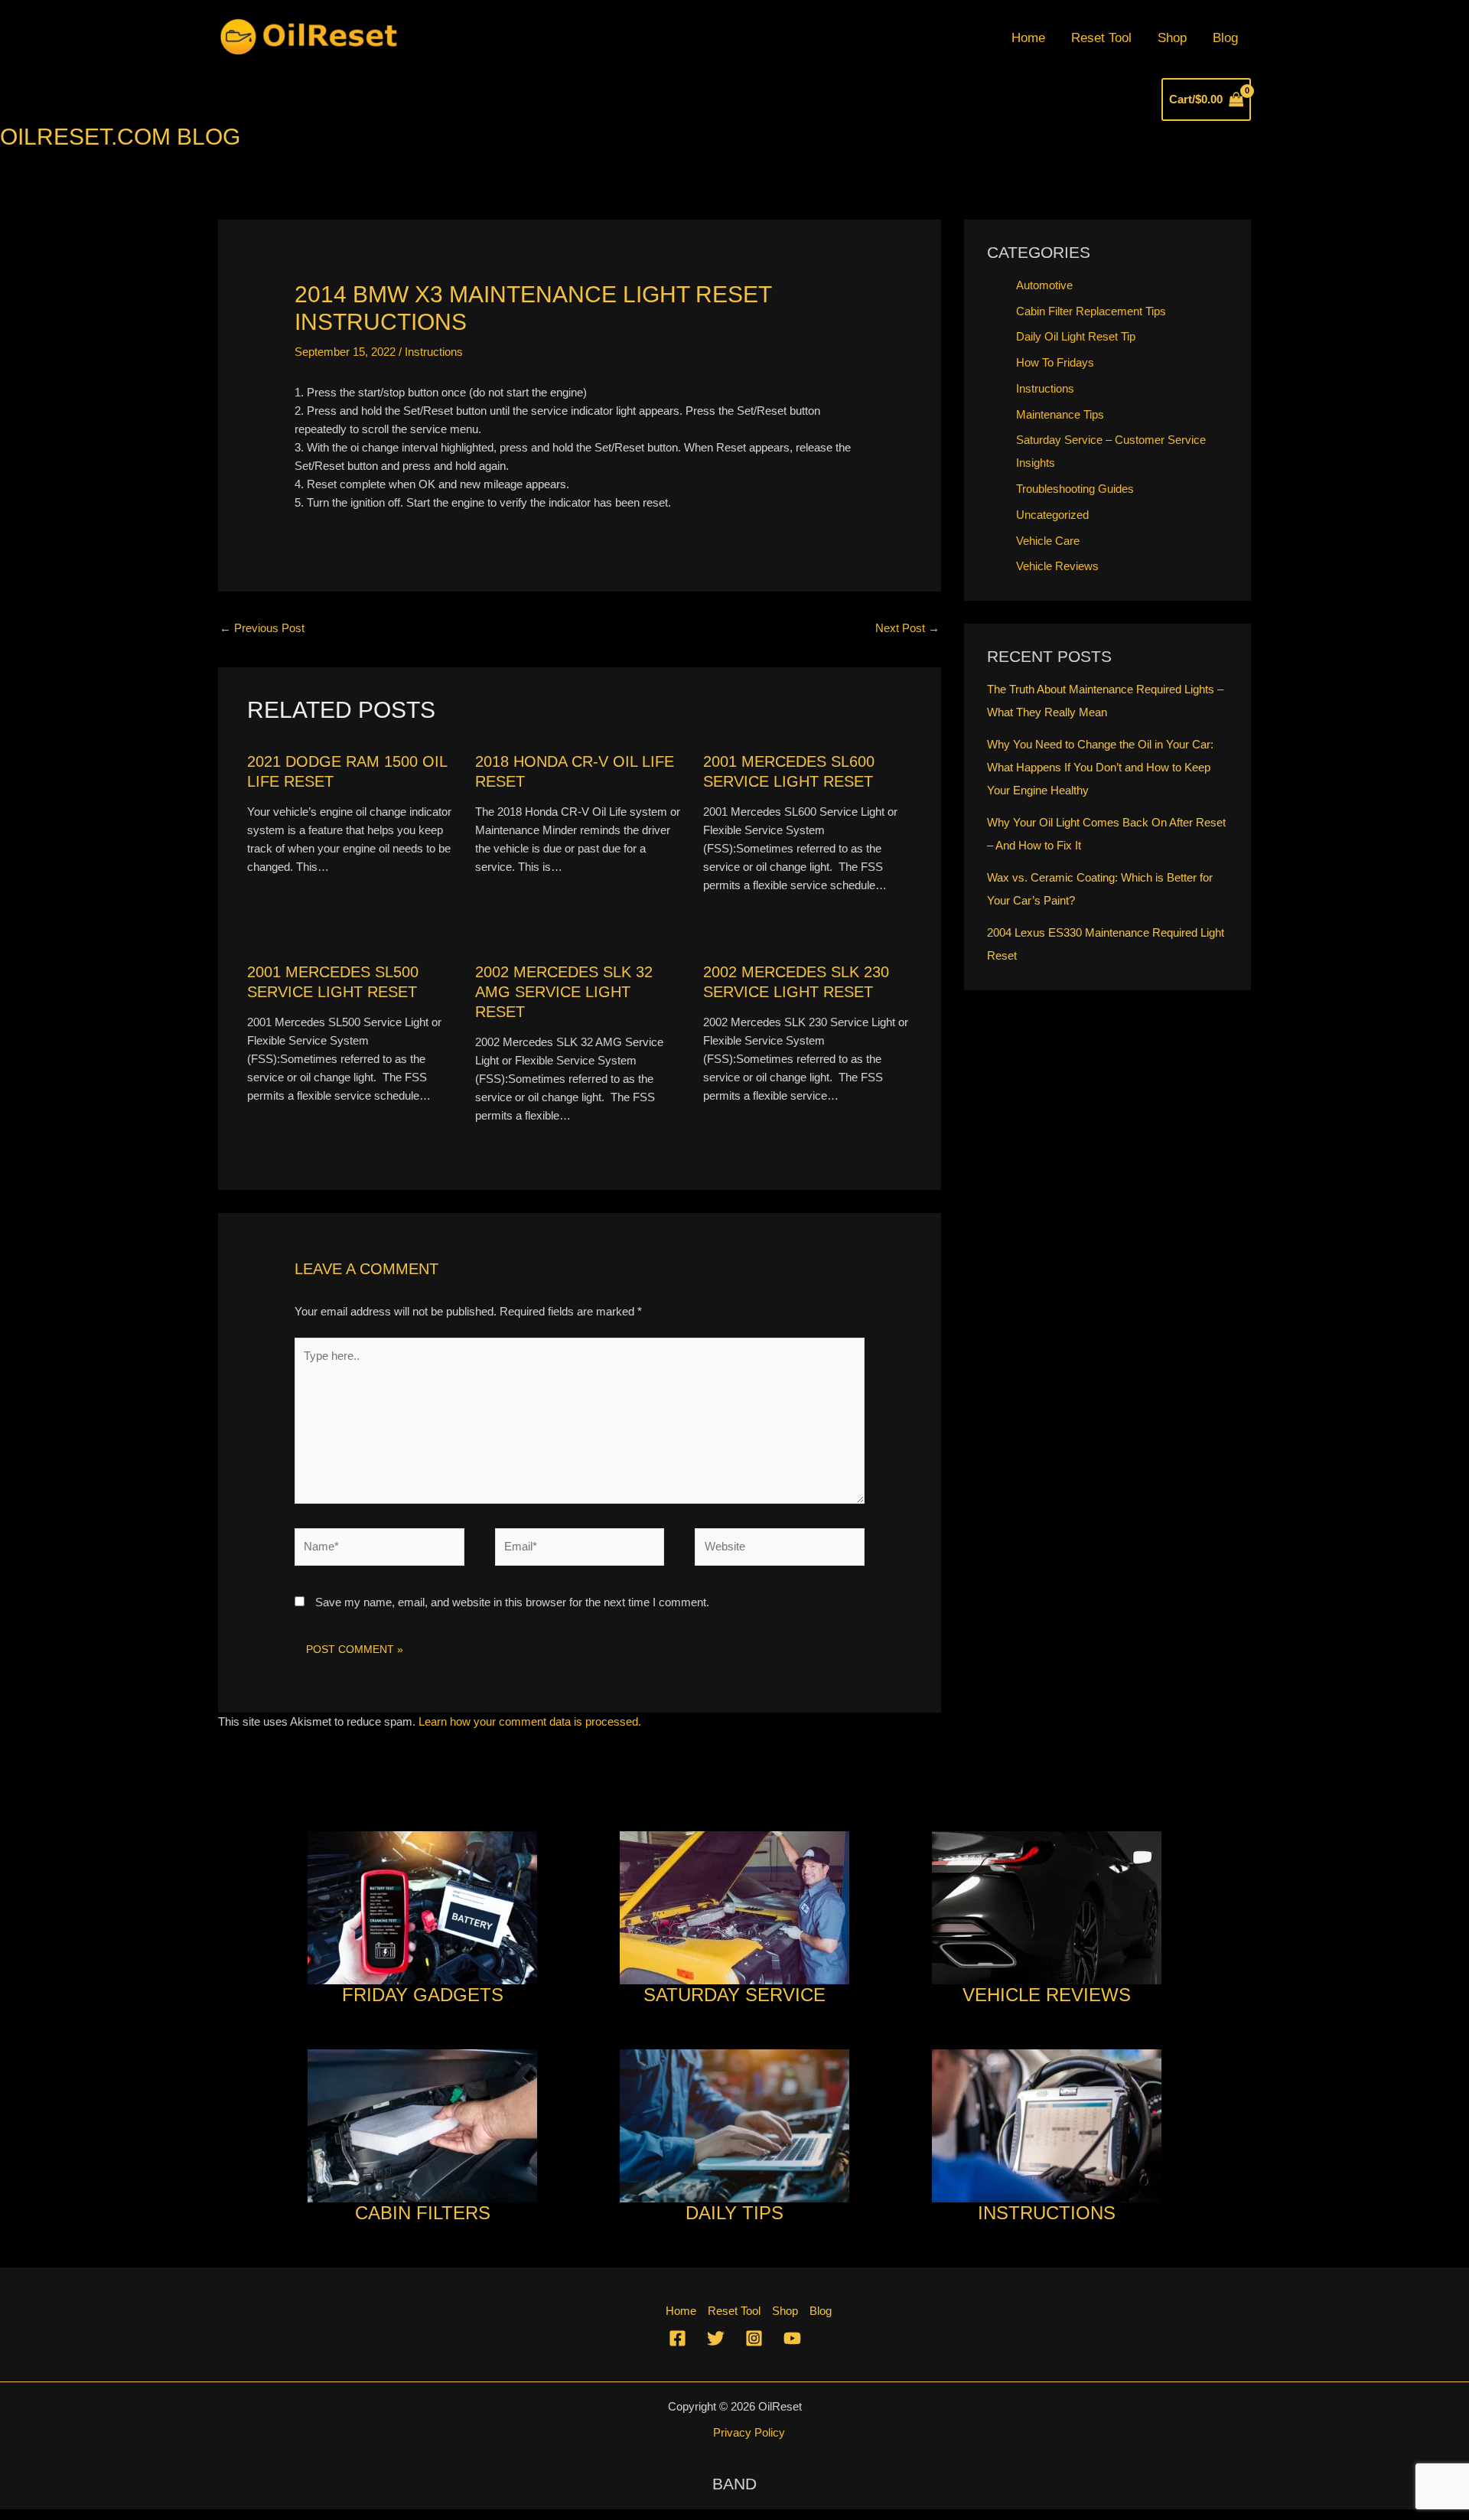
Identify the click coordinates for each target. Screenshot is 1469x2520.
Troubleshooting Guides (1075, 489)
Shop (1172, 38)
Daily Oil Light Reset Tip (1076, 336)
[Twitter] (716, 2338)
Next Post (907, 628)
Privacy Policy (749, 2432)
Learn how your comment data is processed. (530, 1721)
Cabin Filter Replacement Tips (1091, 311)
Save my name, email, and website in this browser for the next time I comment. (512, 1602)
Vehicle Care (1048, 541)
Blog (1225, 38)
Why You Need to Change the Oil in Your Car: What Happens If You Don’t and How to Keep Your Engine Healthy (1100, 767)
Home (1028, 38)
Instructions (434, 352)
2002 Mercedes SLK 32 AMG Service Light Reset (564, 992)
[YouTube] (792, 2338)
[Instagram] (754, 2338)
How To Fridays (1055, 362)
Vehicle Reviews (1057, 566)
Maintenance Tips (1060, 414)
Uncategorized (1052, 515)
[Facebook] (677, 2338)
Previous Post (262, 628)
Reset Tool (1101, 38)
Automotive (1044, 285)
